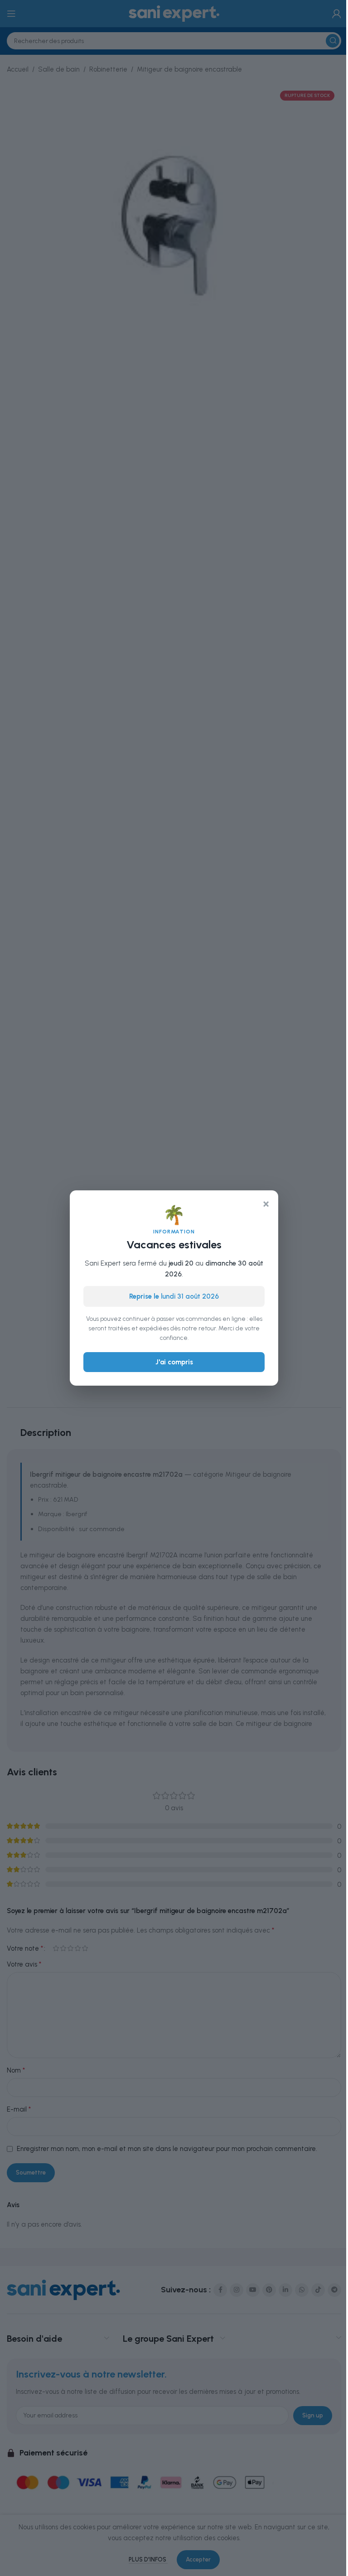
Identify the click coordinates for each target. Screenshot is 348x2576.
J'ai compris (174, 1362)
